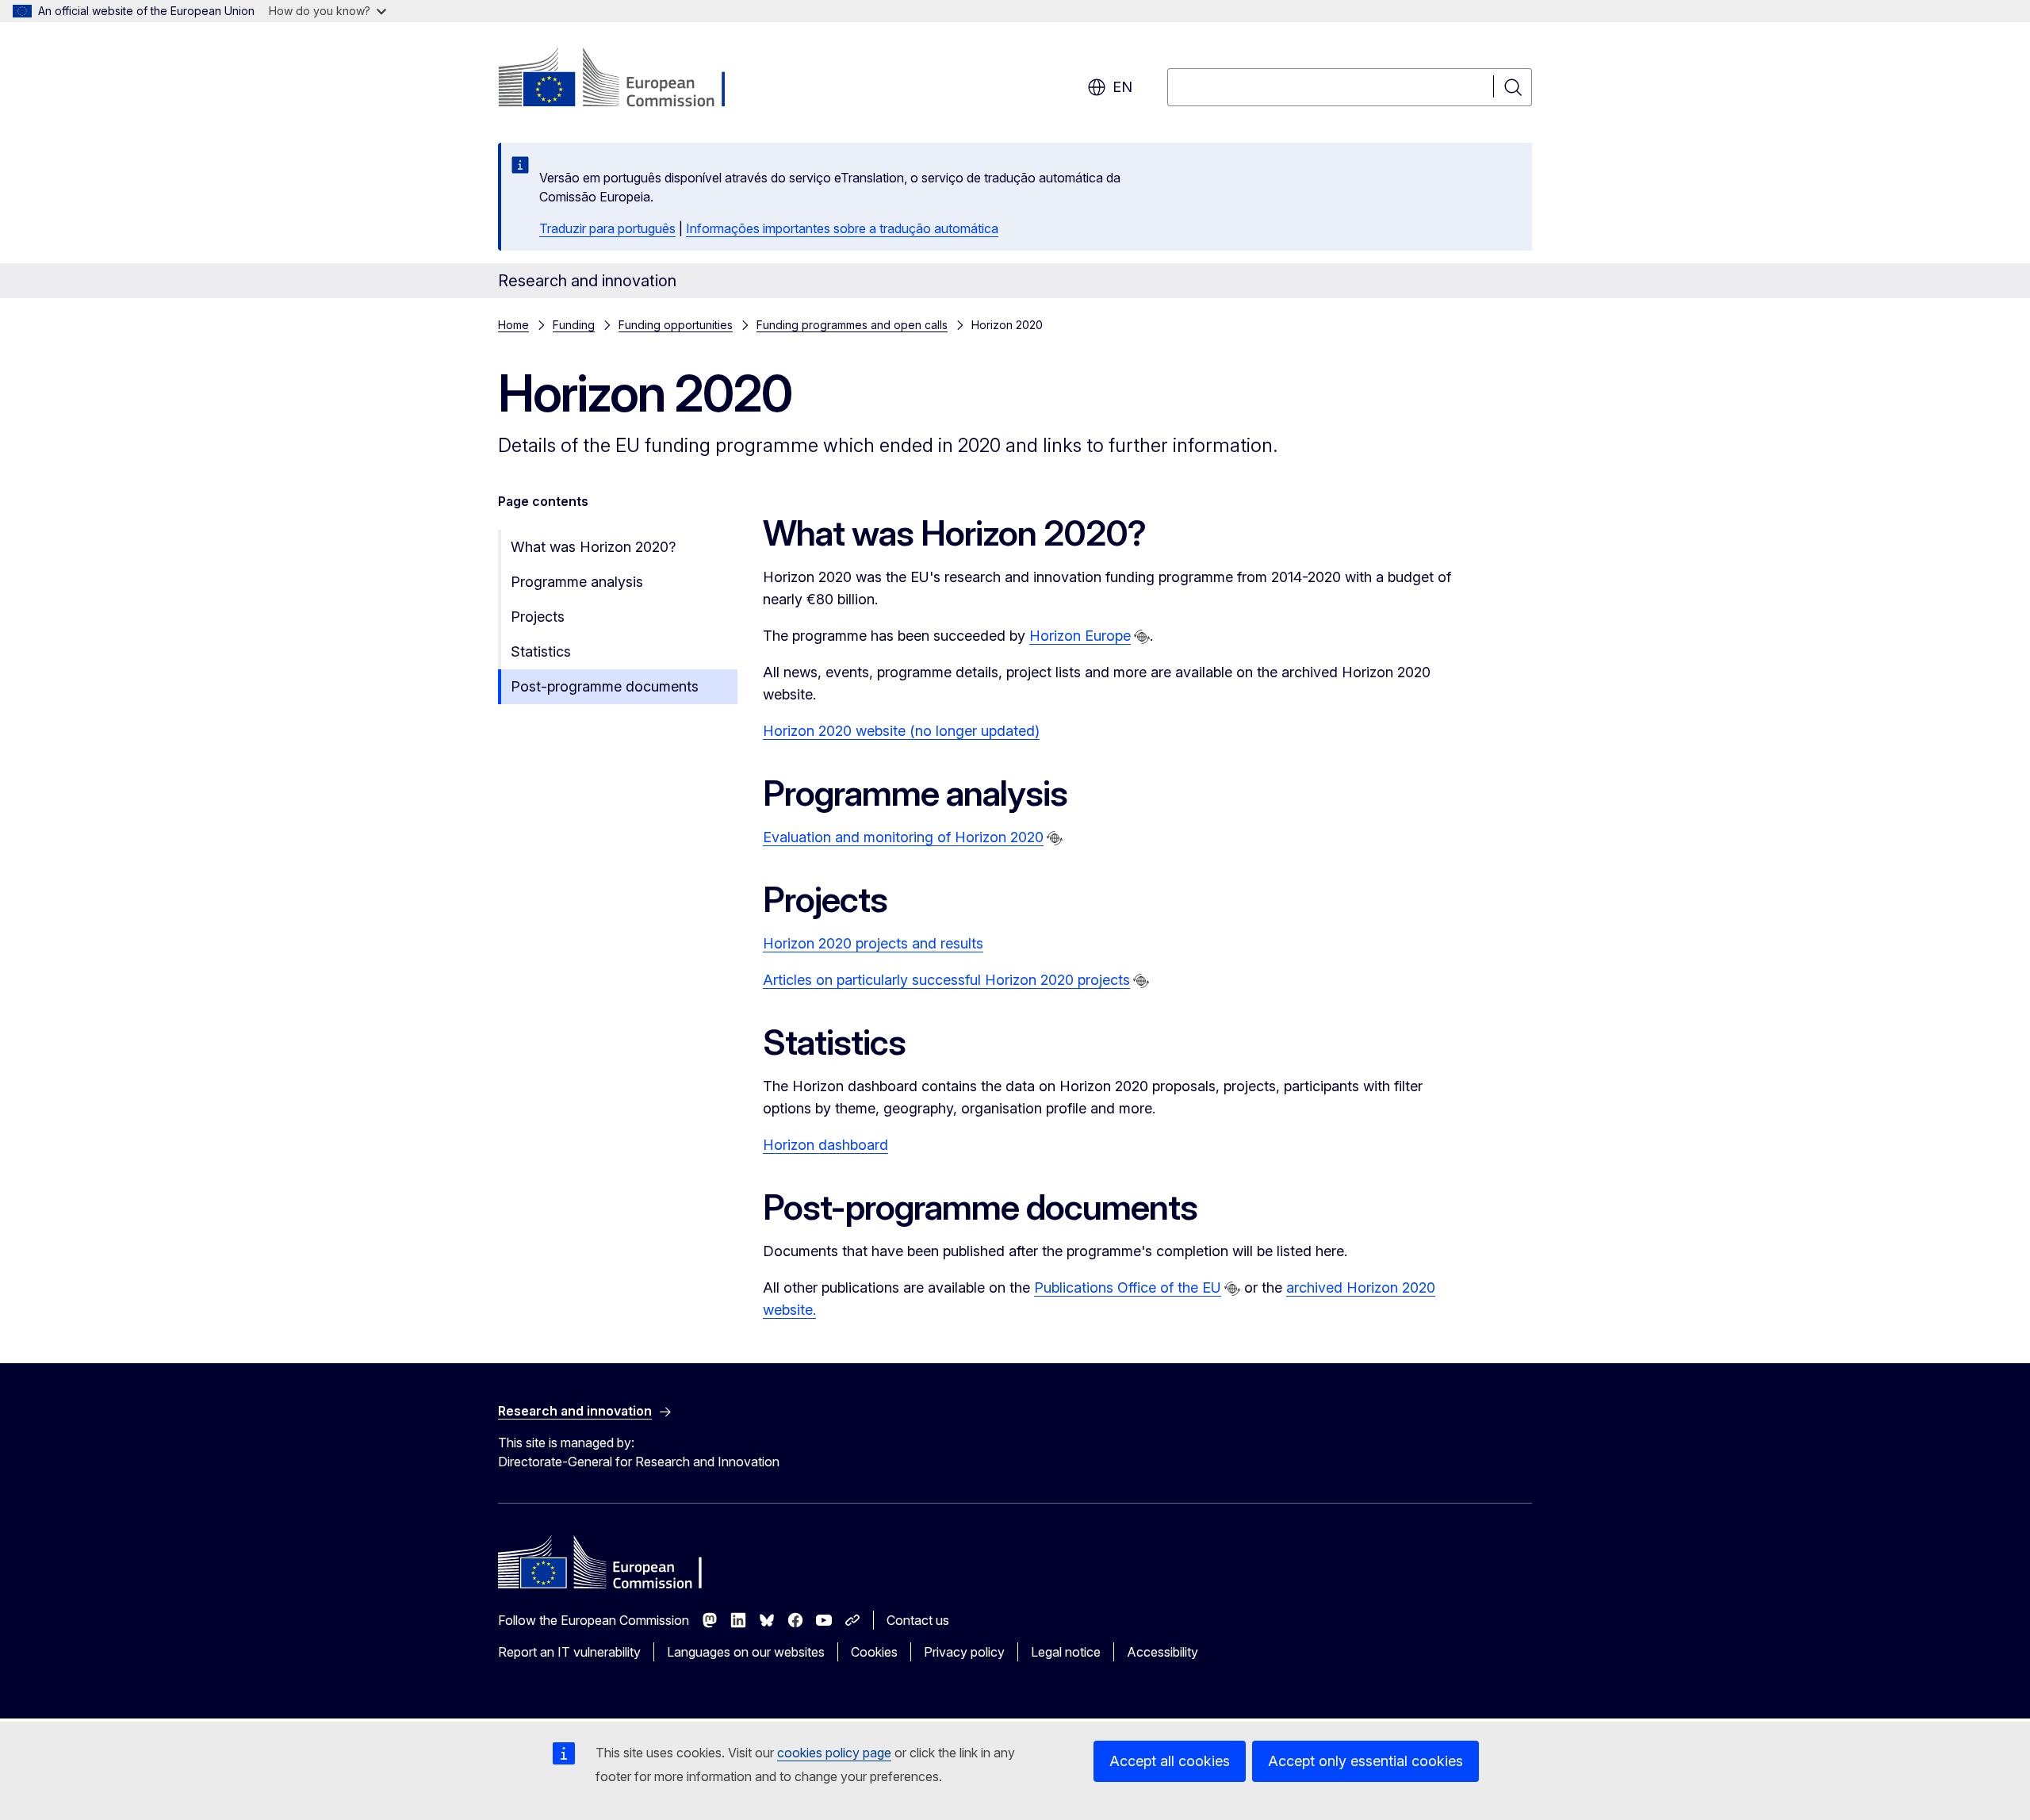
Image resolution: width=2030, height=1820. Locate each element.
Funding (574, 325)
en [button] (1122, 87)
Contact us (918, 1620)
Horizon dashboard (825, 1145)
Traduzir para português (607, 228)
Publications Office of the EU (1128, 1287)
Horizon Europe (1080, 636)
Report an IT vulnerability (569, 1652)
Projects (538, 617)
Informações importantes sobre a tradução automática (842, 228)
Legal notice (1066, 1652)
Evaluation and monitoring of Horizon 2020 (903, 837)
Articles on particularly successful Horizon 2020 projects (946, 980)
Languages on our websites (746, 1652)
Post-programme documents (605, 686)
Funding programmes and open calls (852, 325)
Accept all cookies (1170, 1761)
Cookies (874, 1652)
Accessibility (1162, 1652)
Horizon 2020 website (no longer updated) (901, 731)
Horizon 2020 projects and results (873, 943)
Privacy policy (964, 1652)
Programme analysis (577, 582)
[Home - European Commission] (626, 79)
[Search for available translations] (1142, 637)
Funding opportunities (676, 325)
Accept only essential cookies (1365, 1761)
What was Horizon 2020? (593, 547)
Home (513, 325)
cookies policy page (834, 1753)
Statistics (541, 651)
